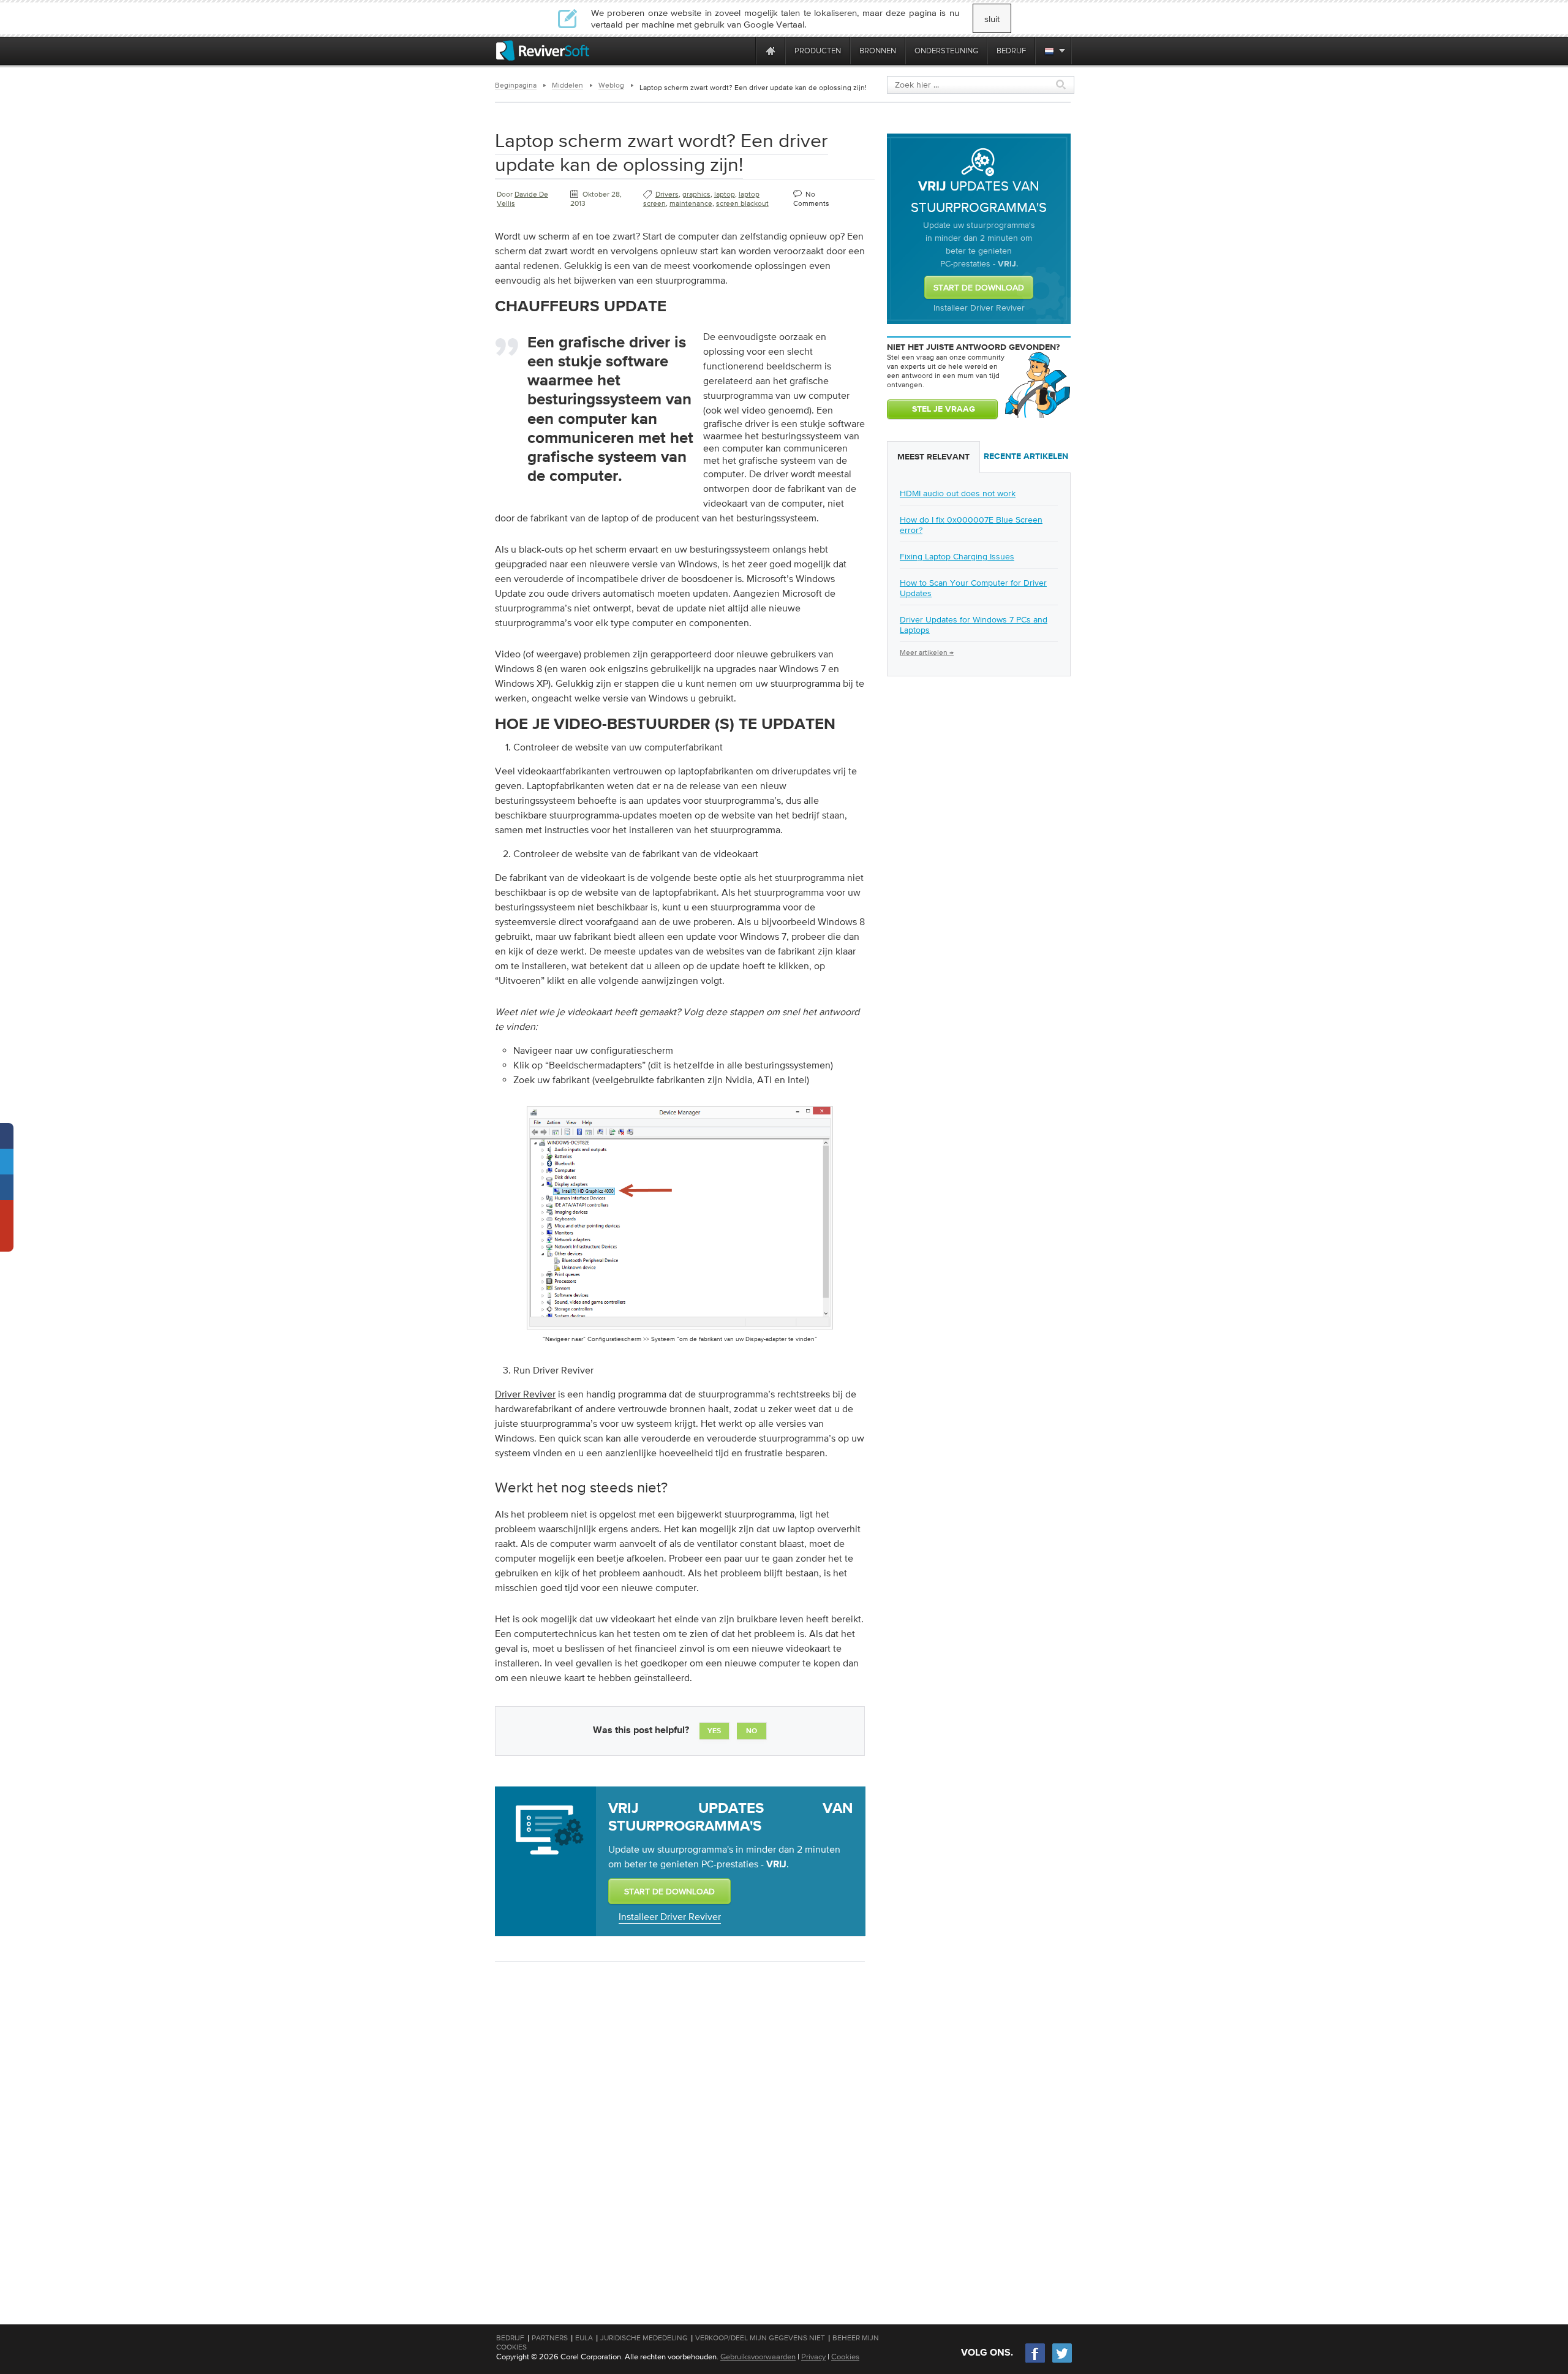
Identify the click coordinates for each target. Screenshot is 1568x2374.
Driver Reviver (525, 1394)
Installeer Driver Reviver (670, 1916)
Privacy (813, 2357)
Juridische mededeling (644, 2338)
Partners (550, 2338)
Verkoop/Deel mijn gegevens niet (760, 2338)
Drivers (667, 194)
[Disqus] (679, 2130)
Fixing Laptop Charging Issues (957, 556)
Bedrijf (510, 2338)
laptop (725, 194)
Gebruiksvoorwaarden (758, 2357)
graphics (696, 194)
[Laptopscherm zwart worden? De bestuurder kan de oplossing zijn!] (680, 1332)
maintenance (691, 203)
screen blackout (742, 203)
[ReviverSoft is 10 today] (744, 51)
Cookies (845, 2357)
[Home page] (771, 51)
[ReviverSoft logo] (543, 51)
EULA (584, 2338)
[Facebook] (1036, 2361)
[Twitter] (1062, 2361)
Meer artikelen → (927, 652)
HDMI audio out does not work (958, 493)
